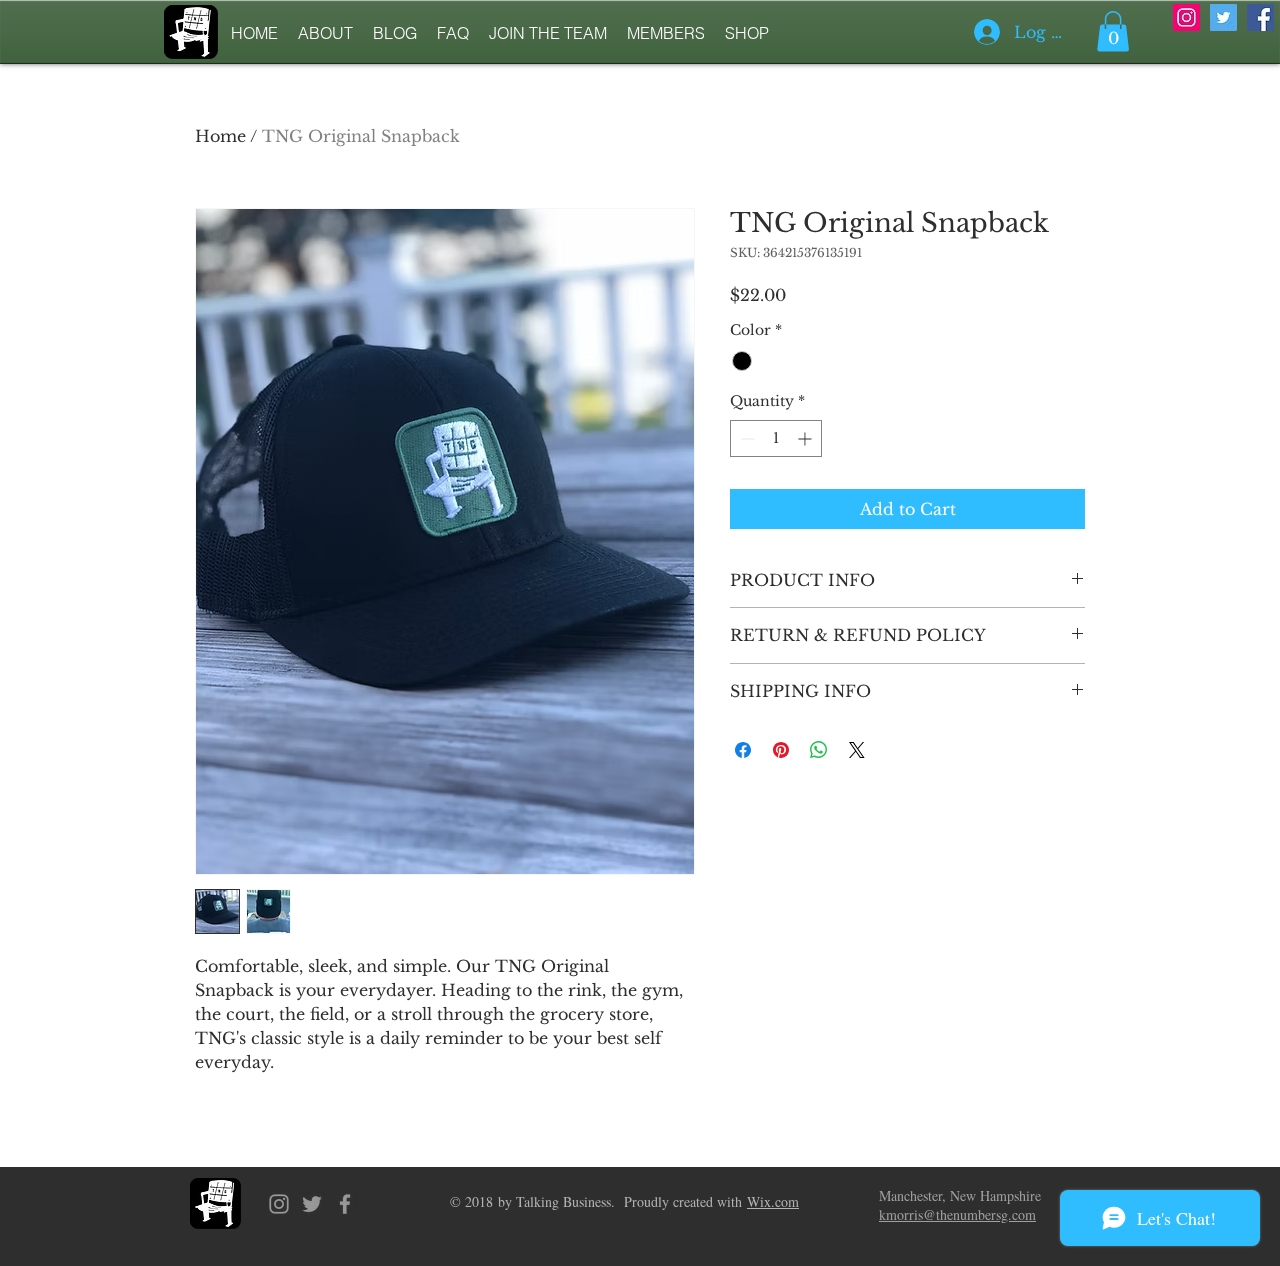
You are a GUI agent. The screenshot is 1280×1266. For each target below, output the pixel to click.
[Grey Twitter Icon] (312, 1204)
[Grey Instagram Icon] (279, 1204)
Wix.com (773, 1201)
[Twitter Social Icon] (1223, 17)
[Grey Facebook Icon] (345, 1204)
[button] (1113, 31)
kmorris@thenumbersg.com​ (957, 1214)
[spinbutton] (776, 438)
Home (220, 136)
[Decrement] (745, 438)
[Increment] (806, 438)
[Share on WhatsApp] (819, 750)
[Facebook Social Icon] (1260, 17)
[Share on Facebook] (743, 750)
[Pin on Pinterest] (781, 750)
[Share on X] (857, 750)
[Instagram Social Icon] (1186, 17)
